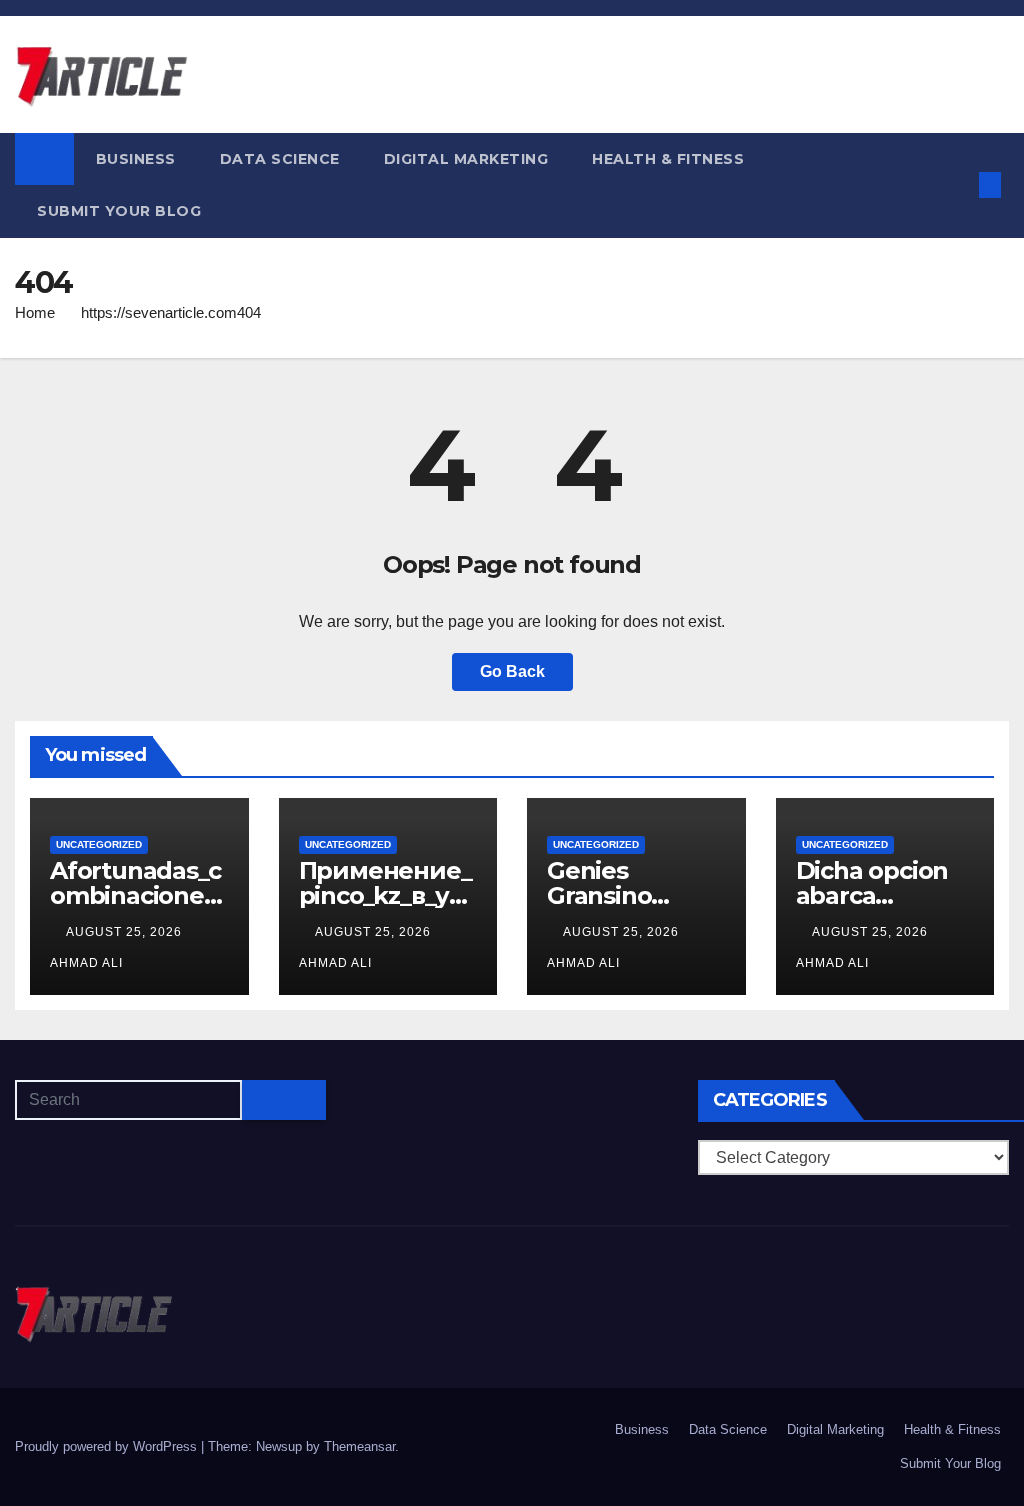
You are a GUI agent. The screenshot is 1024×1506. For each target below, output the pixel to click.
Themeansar (359, 1446)
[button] (957, 184)
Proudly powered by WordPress (108, 1446)
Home (35, 312)
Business (136, 159)
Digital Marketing (466, 159)
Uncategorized (99, 844)
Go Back (512, 671)
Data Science (280, 159)
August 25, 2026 (126, 932)
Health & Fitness (668, 159)
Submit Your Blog (119, 211)
